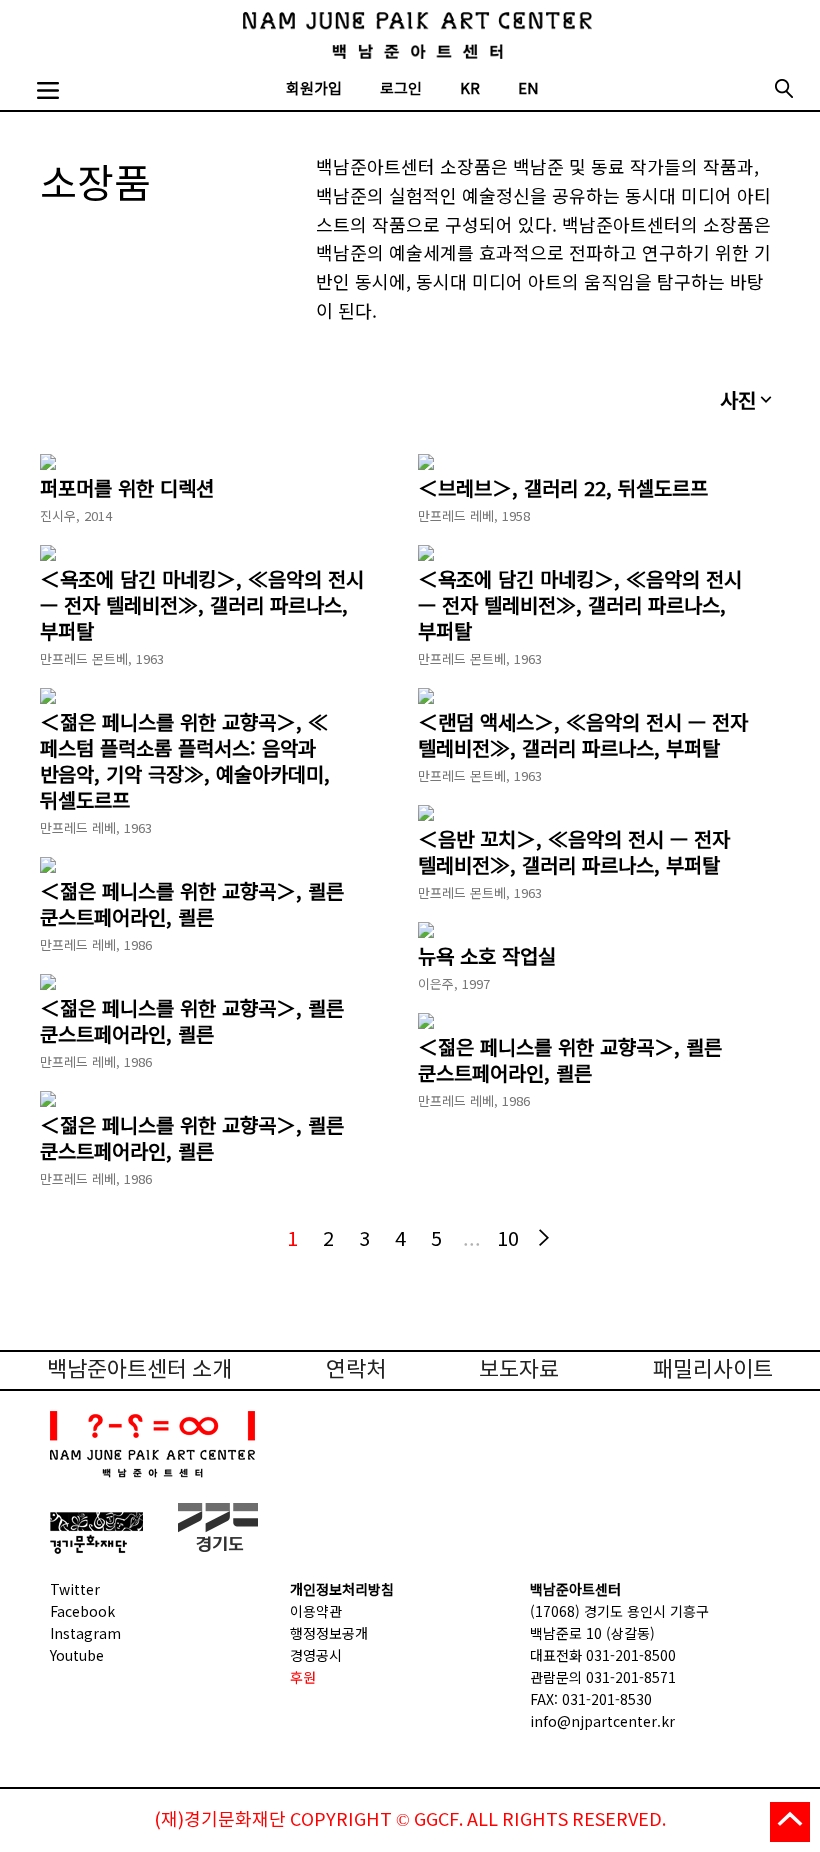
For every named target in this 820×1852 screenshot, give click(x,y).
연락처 (356, 1370)
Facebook (82, 1611)
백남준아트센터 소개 (139, 1370)
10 (508, 1237)
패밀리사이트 (713, 1370)
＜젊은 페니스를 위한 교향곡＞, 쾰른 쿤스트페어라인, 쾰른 (192, 904)
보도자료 (519, 1370)
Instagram (85, 1633)
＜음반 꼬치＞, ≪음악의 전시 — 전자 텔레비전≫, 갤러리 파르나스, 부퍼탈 (574, 852)
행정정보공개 (329, 1633)
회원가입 (314, 89)
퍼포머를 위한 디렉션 (127, 488)
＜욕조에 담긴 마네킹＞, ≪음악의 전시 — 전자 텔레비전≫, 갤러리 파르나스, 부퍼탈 (202, 605)
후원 (303, 1677)
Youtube (77, 1655)
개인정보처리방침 (342, 1589)
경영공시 (316, 1655)
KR (470, 89)
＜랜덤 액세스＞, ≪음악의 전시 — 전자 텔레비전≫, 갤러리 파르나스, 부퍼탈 (583, 735)
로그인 (401, 89)
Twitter (75, 1589)
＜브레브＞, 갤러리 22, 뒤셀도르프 (563, 488)
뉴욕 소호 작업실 (487, 956)
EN (528, 89)
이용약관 (316, 1611)
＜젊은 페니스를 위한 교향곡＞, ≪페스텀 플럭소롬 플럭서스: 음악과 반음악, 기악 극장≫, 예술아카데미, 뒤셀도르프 (185, 761)
